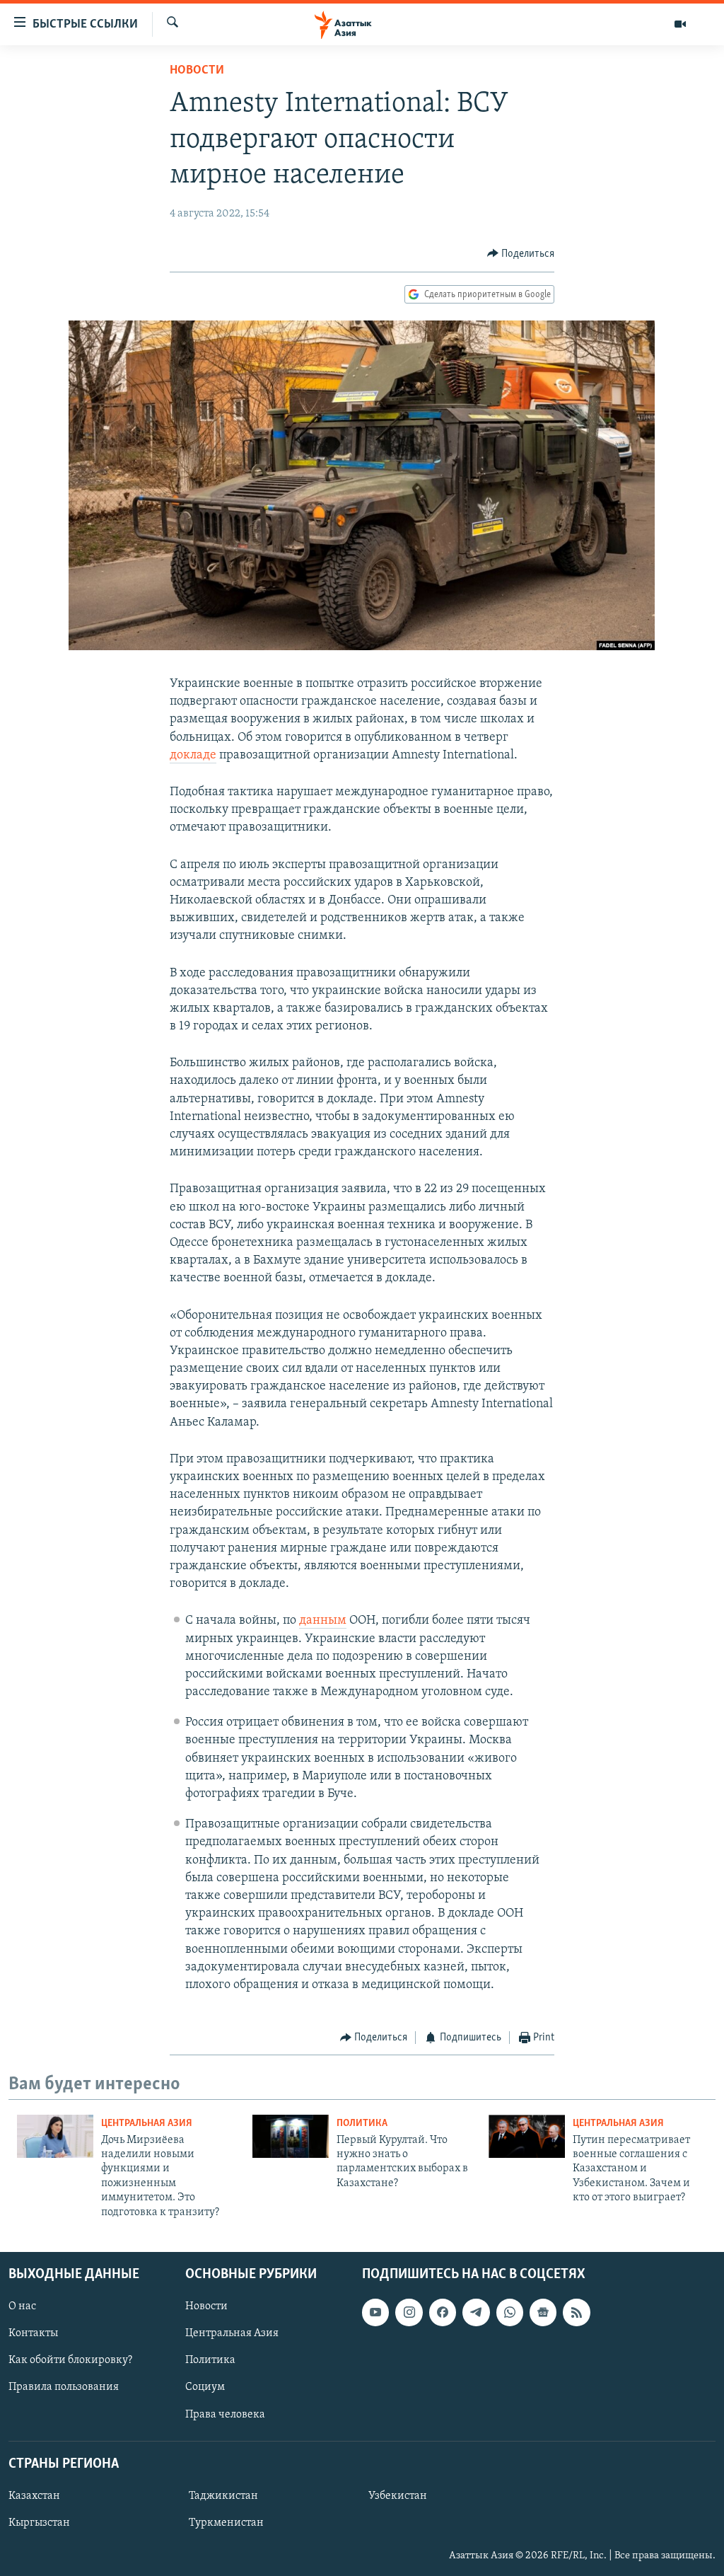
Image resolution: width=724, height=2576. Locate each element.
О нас (22, 2306)
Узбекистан (398, 2496)
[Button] (521, 254)
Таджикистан (223, 2496)
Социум (205, 2387)
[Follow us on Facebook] (443, 2312)
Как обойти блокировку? (70, 2360)
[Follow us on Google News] (543, 2312)
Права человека (225, 2415)
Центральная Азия (147, 2124)
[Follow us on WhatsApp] (510, 2312)
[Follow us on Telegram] (476, 2312)
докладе (193, 756)
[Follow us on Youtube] (375, 2312)
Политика (362, 2124)
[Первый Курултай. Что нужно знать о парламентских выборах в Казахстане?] (291, 2136)
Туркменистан (226, 2523)
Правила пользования (64, 2387)
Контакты (33, 2333)
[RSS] (576, 2312)
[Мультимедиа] (680, 24)
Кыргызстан (39, 2523)
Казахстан (34, 2496)
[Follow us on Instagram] (409, 2312)
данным (323, 1621)
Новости (197, 71)
